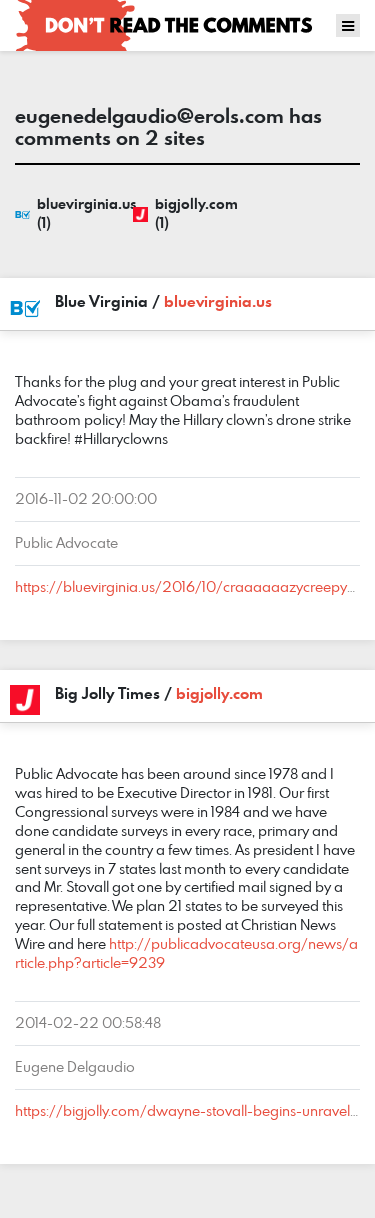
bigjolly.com (219, 693)
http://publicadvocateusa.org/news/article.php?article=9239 (186, 953)
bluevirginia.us (218, 301)
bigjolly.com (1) (196, 213)
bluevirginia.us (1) (80, 213)
